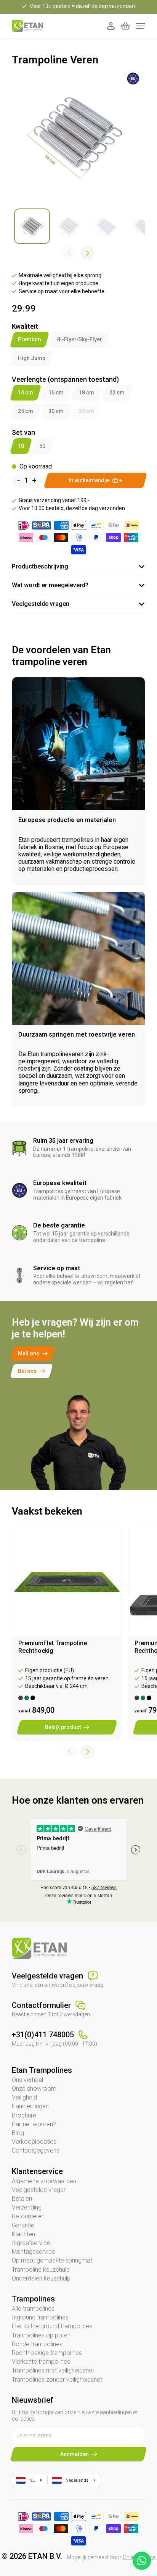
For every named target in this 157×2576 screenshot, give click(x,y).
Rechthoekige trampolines (47, 2353)
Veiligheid (24, 2097)
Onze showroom (34, 2089)
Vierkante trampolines (41, 2362)
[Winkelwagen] (125, 26)
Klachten (23, 2234)
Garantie (23, 2225)
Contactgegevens (36, 2150)
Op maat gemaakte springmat (52, 2260)
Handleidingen (30, 2106)
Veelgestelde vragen (39, 2190)
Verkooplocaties (34, 2142)
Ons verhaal (27, 2080)
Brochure (24, 2115)
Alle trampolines (33, 2309)
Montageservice (34, 2252)
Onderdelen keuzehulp (41, 2278)
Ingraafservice (31, 2243)
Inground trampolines (40, 2317)
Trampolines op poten (41, 2335)
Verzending (27, 2207)
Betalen (22, 2199)
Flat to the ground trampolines (52, 2326)
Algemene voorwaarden (44, 2181)
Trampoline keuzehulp (41, 2270)
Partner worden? (34, 2124)
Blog (18, 2133)
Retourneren (28, 2216)
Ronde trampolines (37, 2344)
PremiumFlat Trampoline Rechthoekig (53, 1647)
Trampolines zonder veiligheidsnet (57, 2380)
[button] (88, 253)
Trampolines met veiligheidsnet (53, 2370)
